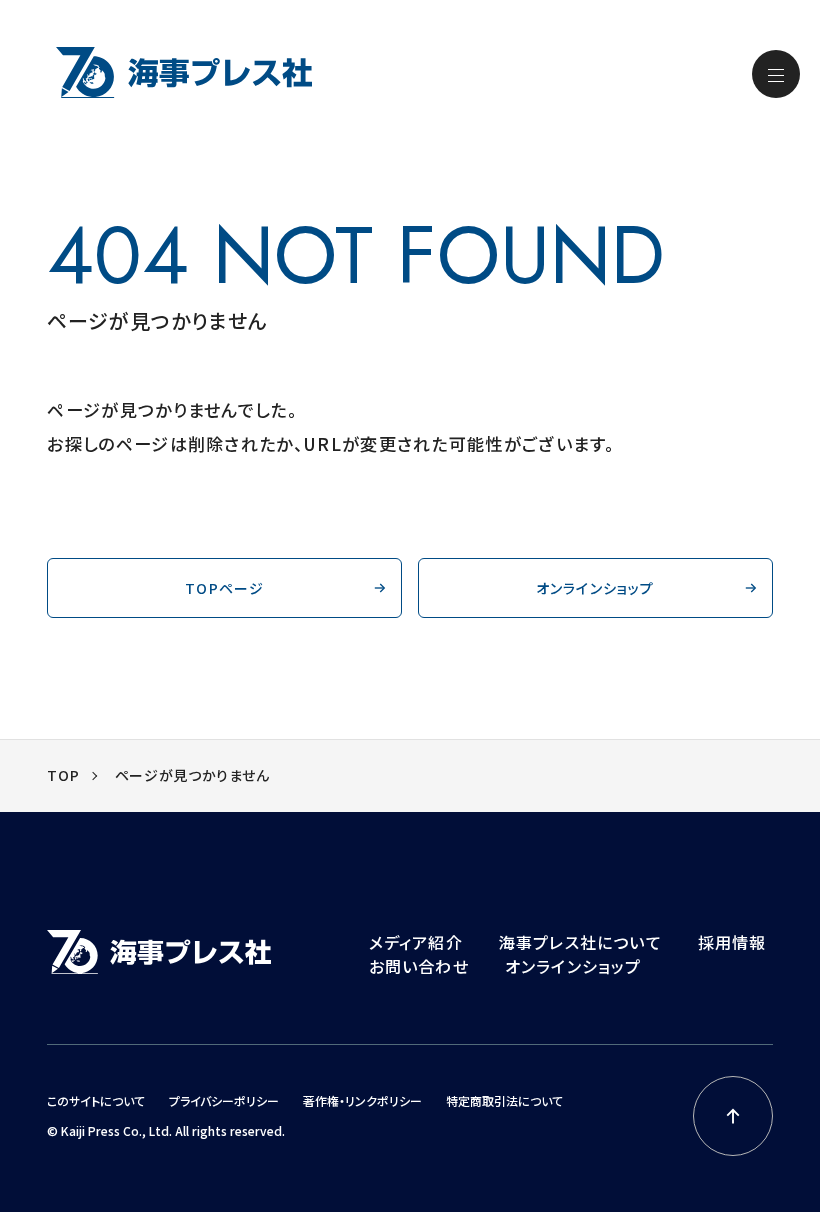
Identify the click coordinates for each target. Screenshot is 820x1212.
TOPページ (224, 588)
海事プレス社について (580, 942)
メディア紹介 (416, 942)
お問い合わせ (419, 966)
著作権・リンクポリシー (362, 1100)
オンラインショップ (595, 588)
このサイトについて (96, 1100)
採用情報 (732, 942)
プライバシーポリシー (224, 1100)
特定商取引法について (504, 1100)
